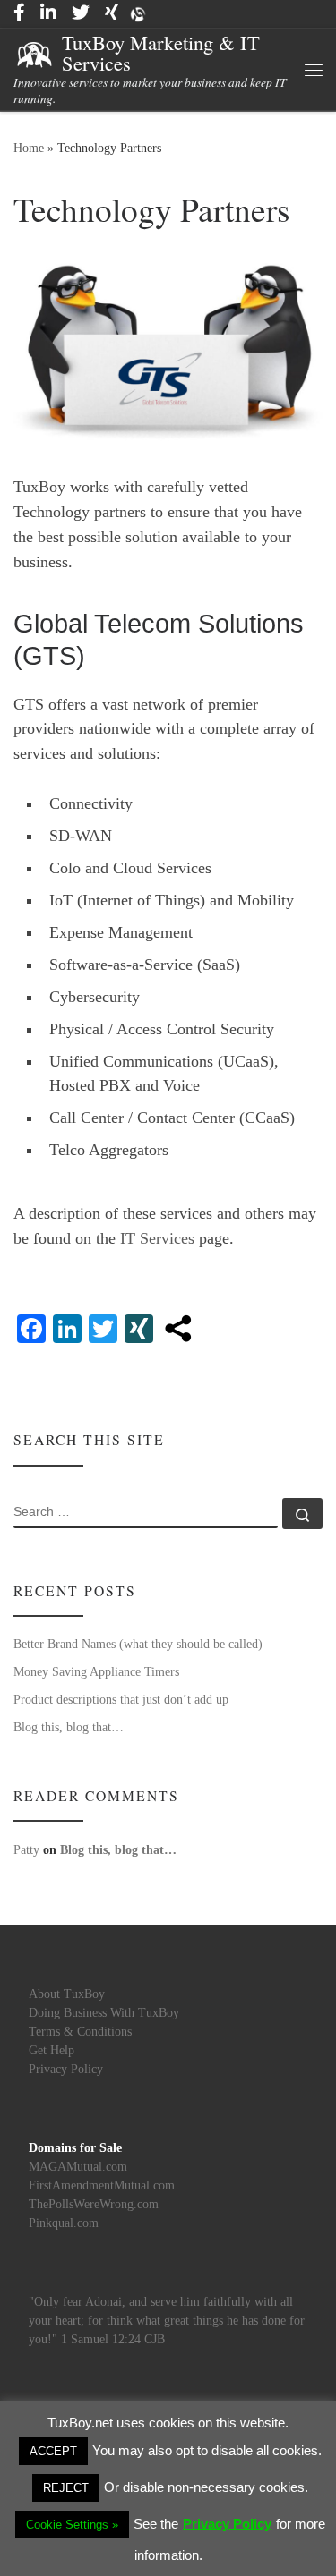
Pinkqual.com (64, 2223)
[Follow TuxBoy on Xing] (112, 13)
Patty (26, 1849)
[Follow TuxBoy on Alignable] (138, 14)
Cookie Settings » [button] (72, 2525)
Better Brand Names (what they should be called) (138, 1644)
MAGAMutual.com (78, 2167)
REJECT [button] (66, 2488)
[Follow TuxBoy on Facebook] (19, 13)
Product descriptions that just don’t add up (121, 1699)
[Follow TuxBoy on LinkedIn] (48, 13)
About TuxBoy (67, 1994)
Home (29, 148)
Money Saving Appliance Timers (96, 1671)
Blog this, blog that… (69, 1727)
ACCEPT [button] (53, 2451)
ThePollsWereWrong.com (94, 2204)
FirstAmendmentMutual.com (102, 2185)
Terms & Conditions (80, 2032)
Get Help (52, 2050)
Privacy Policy (66, 2069)
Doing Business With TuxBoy (104, 2013)
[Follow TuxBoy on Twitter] (81, 13)
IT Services (157, 1238)
